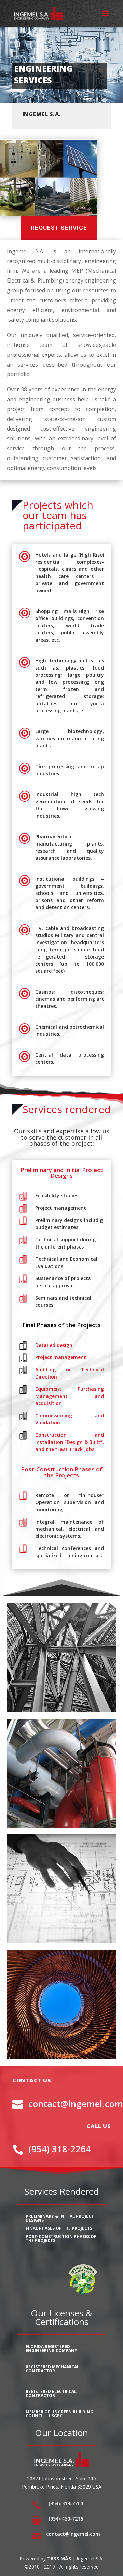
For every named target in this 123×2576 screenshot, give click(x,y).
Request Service (59, 228)
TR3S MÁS (59, 2558)
